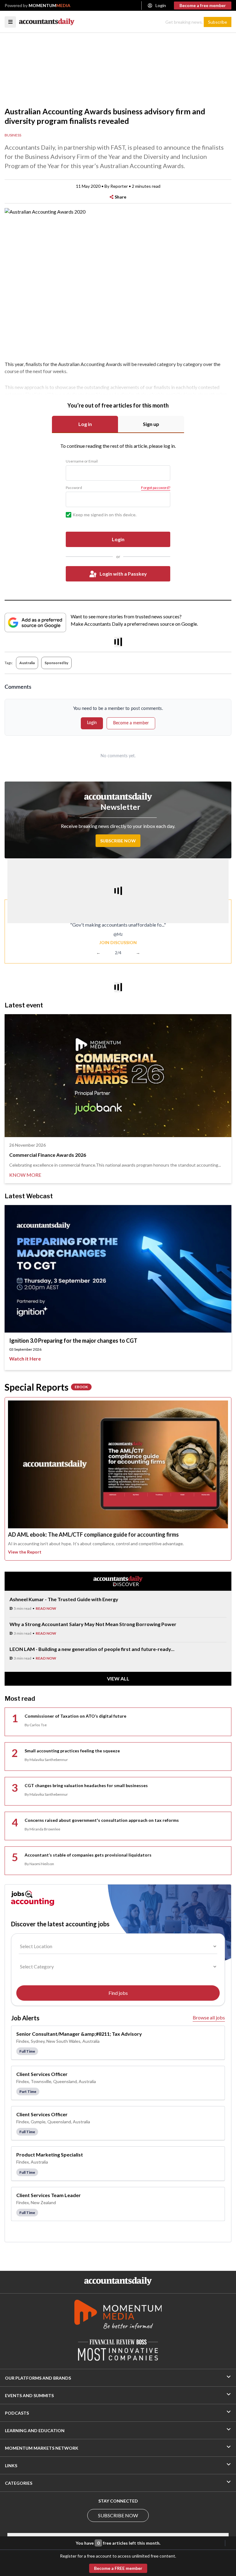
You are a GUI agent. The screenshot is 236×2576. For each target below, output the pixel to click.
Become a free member (203, 5)
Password (74, 488)
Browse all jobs (209, 2017)
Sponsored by (56, 663)
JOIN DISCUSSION (118, 942)
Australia (27, 663)
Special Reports (46, 1387)
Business (13, 135)
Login (161, 5)
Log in (85, 424)
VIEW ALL (118, 1678)
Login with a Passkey (123, 574)
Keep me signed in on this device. (104, 515)
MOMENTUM (49, 5)
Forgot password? (156, 488)
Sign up (151, 424)
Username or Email (82, 461)
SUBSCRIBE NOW (118, 2515)
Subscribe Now (118, 841)
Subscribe (218, 22)
